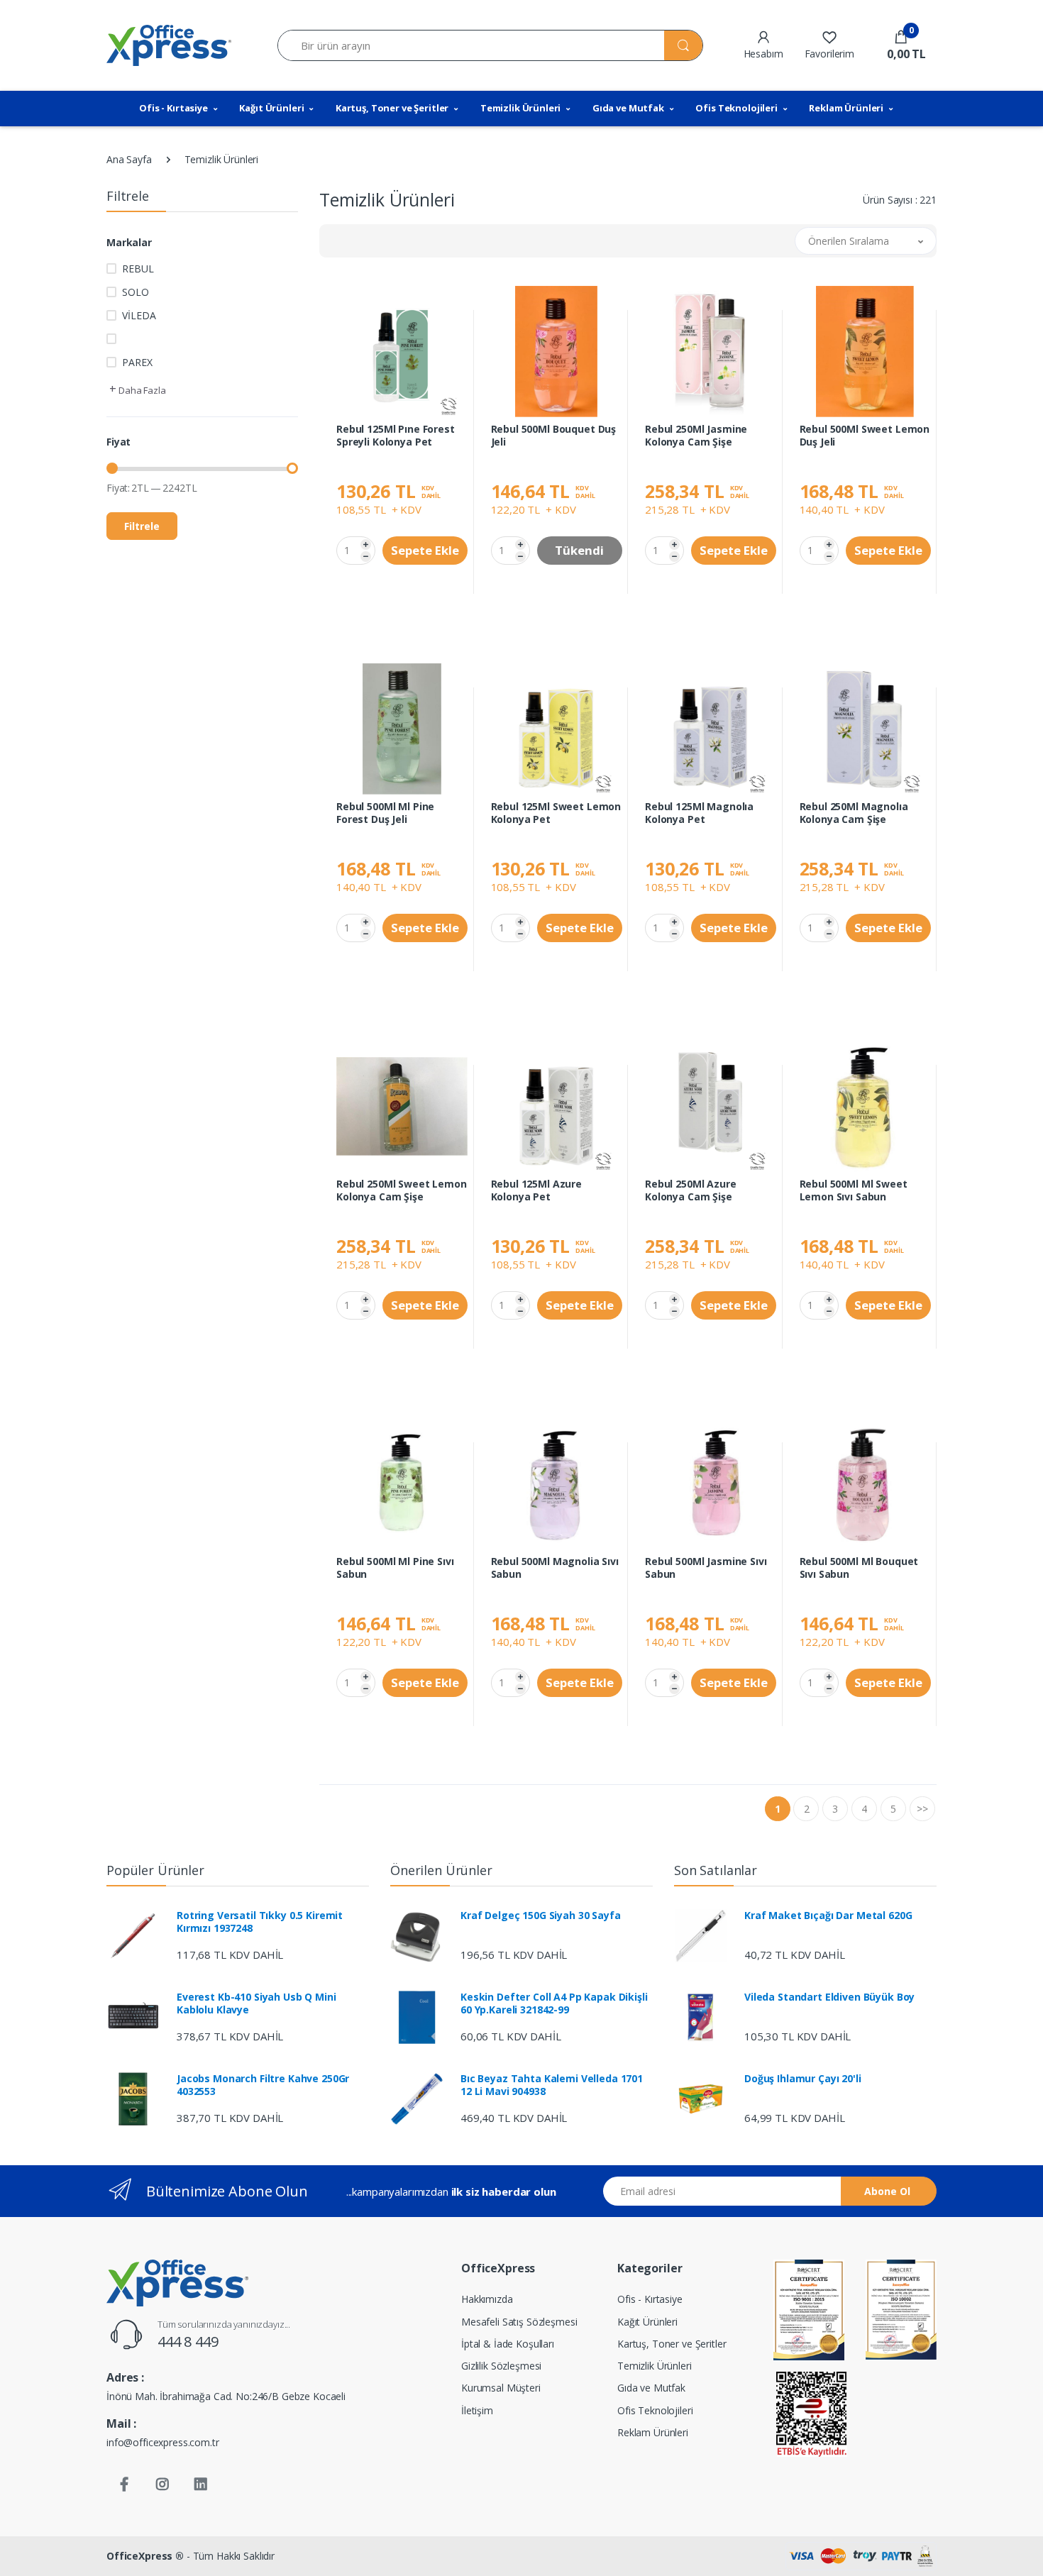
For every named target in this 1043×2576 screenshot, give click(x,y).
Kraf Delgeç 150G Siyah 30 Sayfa (541, 1916)
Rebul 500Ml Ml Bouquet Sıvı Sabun (859, 1568)
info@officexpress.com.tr (163, 2442)
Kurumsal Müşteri (501, 2388)
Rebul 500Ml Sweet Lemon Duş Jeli (865, 436)
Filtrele (142, 526)
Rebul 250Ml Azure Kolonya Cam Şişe (691, 1190)
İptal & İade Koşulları (508, 2344)
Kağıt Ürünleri (271, 108)
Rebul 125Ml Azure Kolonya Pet (537, 1190)
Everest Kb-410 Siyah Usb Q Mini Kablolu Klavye (256, 2003)
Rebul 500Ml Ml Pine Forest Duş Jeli (385, 813)
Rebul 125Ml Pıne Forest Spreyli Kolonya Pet (396, 436)
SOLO (135, 292)
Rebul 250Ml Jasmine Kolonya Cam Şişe (696, 436)
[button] (901, 45)
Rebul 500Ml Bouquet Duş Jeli (554, 436)
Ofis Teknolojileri (736, 108)
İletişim (477, 2410)
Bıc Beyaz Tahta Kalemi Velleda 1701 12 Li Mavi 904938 (552, 2085)
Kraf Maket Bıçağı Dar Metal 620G (828, 1916)
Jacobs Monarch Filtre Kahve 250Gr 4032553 (263, 2085)
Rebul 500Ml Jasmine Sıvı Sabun (706, 1568)
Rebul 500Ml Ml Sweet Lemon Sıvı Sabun (854, 1190)
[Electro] (169, 45)
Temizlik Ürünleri (521, 108)
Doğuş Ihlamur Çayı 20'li (803, 2079)
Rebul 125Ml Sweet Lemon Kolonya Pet (556, 813)
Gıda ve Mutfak (628, 108)
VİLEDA (139, 315)
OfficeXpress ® (145, 2556)
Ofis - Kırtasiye (173, 108)
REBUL (138, 269)
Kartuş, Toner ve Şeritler (392, 108)
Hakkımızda (487, 2299)
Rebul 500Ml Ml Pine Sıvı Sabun (395, 1568)
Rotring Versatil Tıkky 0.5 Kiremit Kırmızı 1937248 (260, 1922)
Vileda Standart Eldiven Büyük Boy (829, 1997)
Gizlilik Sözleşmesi (501, 2366)
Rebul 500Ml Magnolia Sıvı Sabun (555, 1568)
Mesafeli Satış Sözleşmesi (519, 2322)
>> (922, 1809)
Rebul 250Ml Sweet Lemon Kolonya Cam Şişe (402, 1190)
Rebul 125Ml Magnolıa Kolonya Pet (699, 813)
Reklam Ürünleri (846, 108)
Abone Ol (887, 2191)
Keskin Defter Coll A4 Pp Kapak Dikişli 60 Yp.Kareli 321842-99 (554, 2003)
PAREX (137, 362)
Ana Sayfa (129, 159)
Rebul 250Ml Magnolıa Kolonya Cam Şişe (854, 813)
